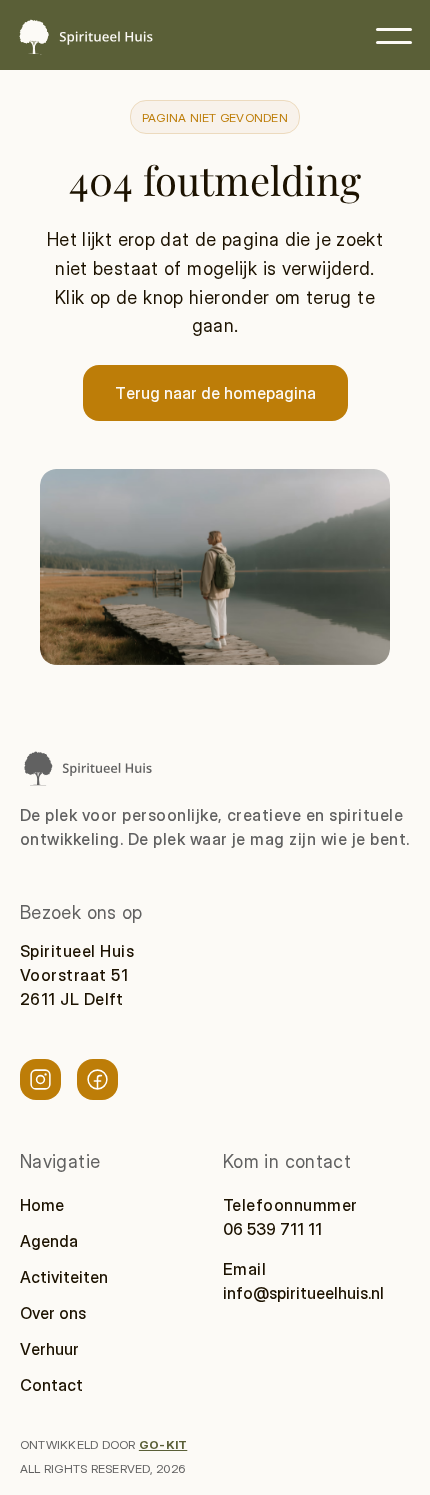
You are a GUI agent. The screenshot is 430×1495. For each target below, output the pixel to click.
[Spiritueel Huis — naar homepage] (85, 36)
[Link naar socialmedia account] (40, 1079)
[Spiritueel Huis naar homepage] (87, 767)
